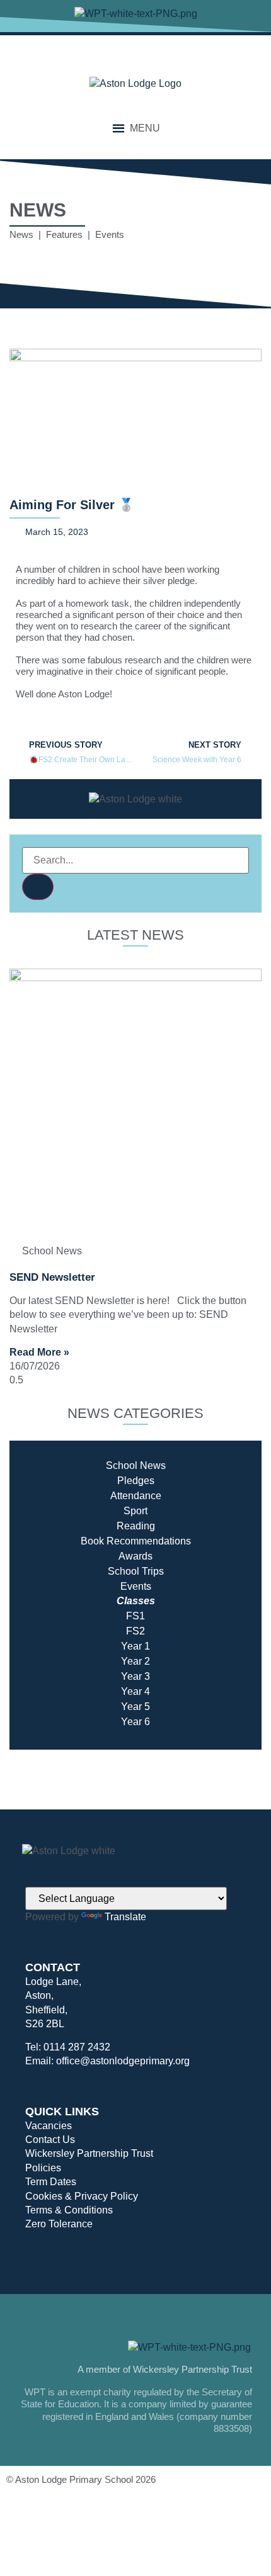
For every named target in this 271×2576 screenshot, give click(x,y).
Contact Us (50, 2140)
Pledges (136, 1481)
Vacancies (49, 2126)
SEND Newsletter (52, 1277)
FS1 (135, 1616)
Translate (125, 1917)
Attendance (136, 1496)
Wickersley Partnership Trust (89, 2153)
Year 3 (135, 1676)
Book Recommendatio (130, 1541)
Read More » (39, 1352)
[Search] (38, 887)
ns (186, 1541)
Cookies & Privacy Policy (82, 2196)
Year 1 (135, 1646)
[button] (145, 128)
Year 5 (135, 1707)
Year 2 (135, 1661)
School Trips (136, 1571)
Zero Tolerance (59, 2224)
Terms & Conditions (69, 2210)
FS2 (135, 1631)
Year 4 (135, 1691)
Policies (43, 2168)
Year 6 (135, 1722)
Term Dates (51, 2182)
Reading (136, 1526)
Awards (135, 1556)
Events (136, 1586)
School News (136, 1465)
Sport (135, 1511)
